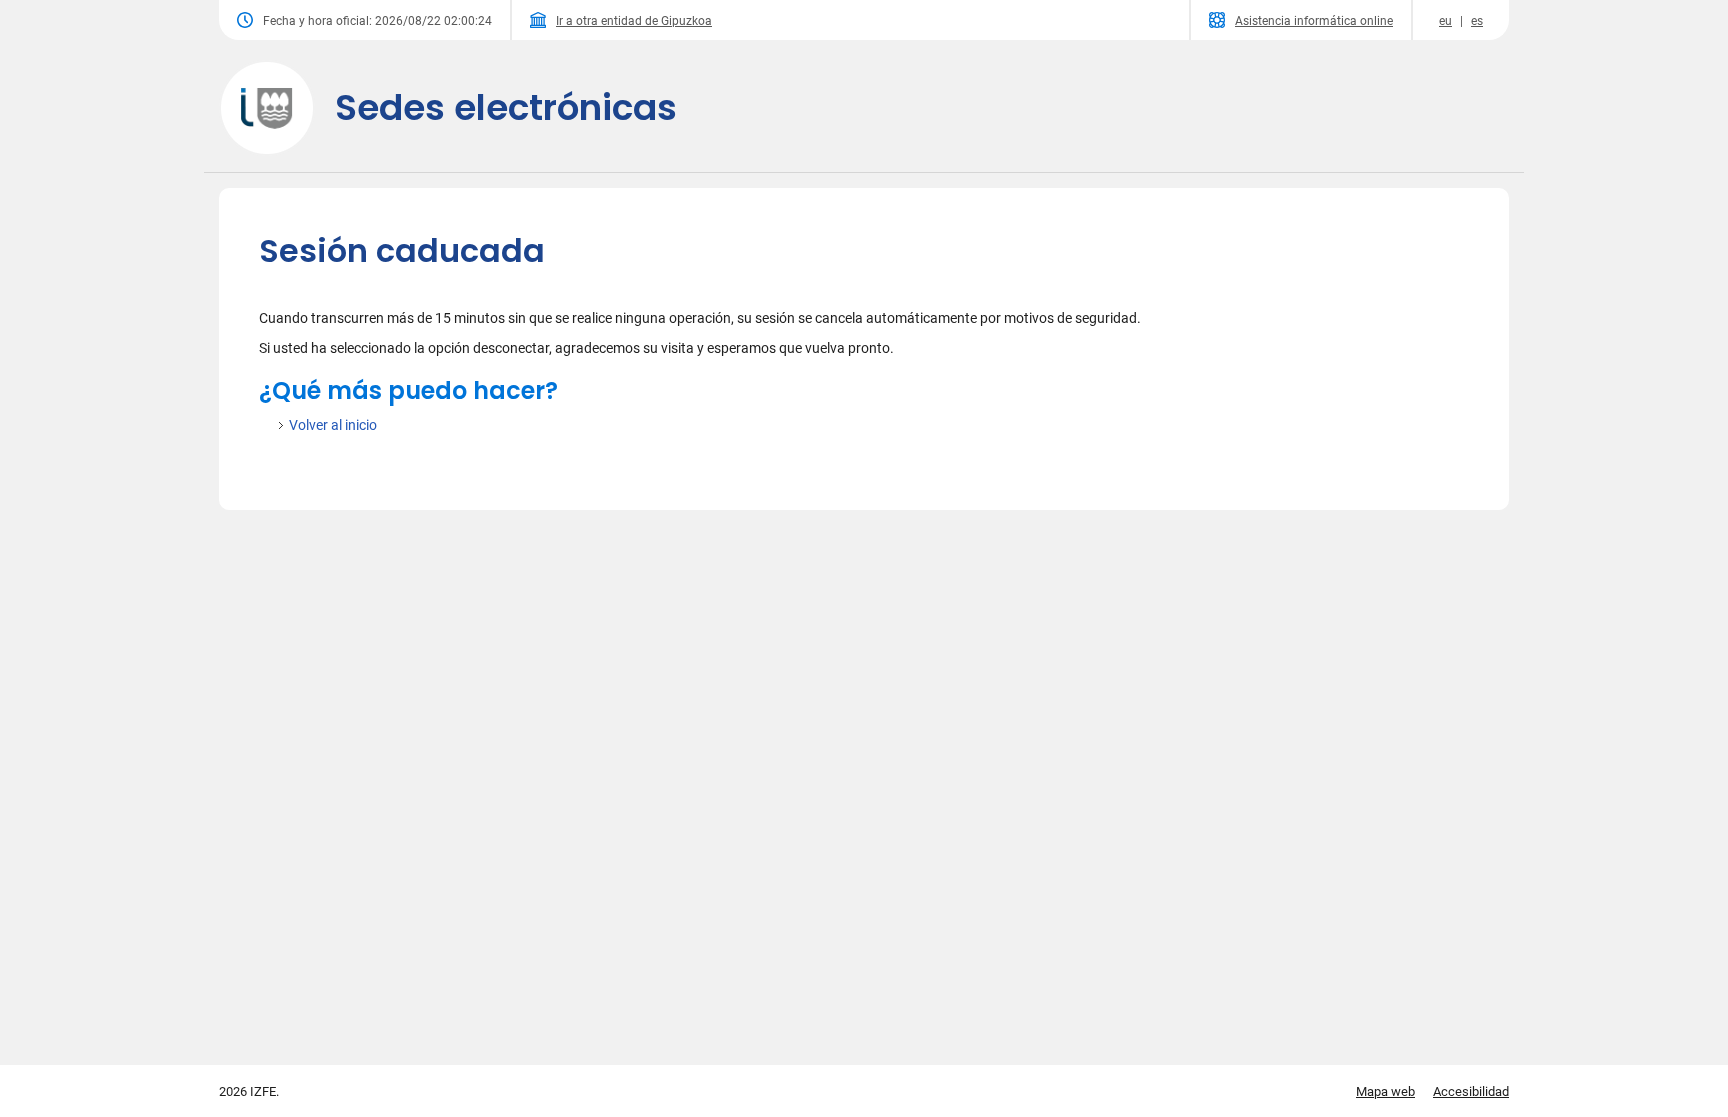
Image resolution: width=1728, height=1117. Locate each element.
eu (1445, 21)
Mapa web (1385, 1091)
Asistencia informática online (1314, 21)
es (1477, 21)
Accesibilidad (1471, 1091)
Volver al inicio (333, 425)
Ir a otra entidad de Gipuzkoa (634, 21)
